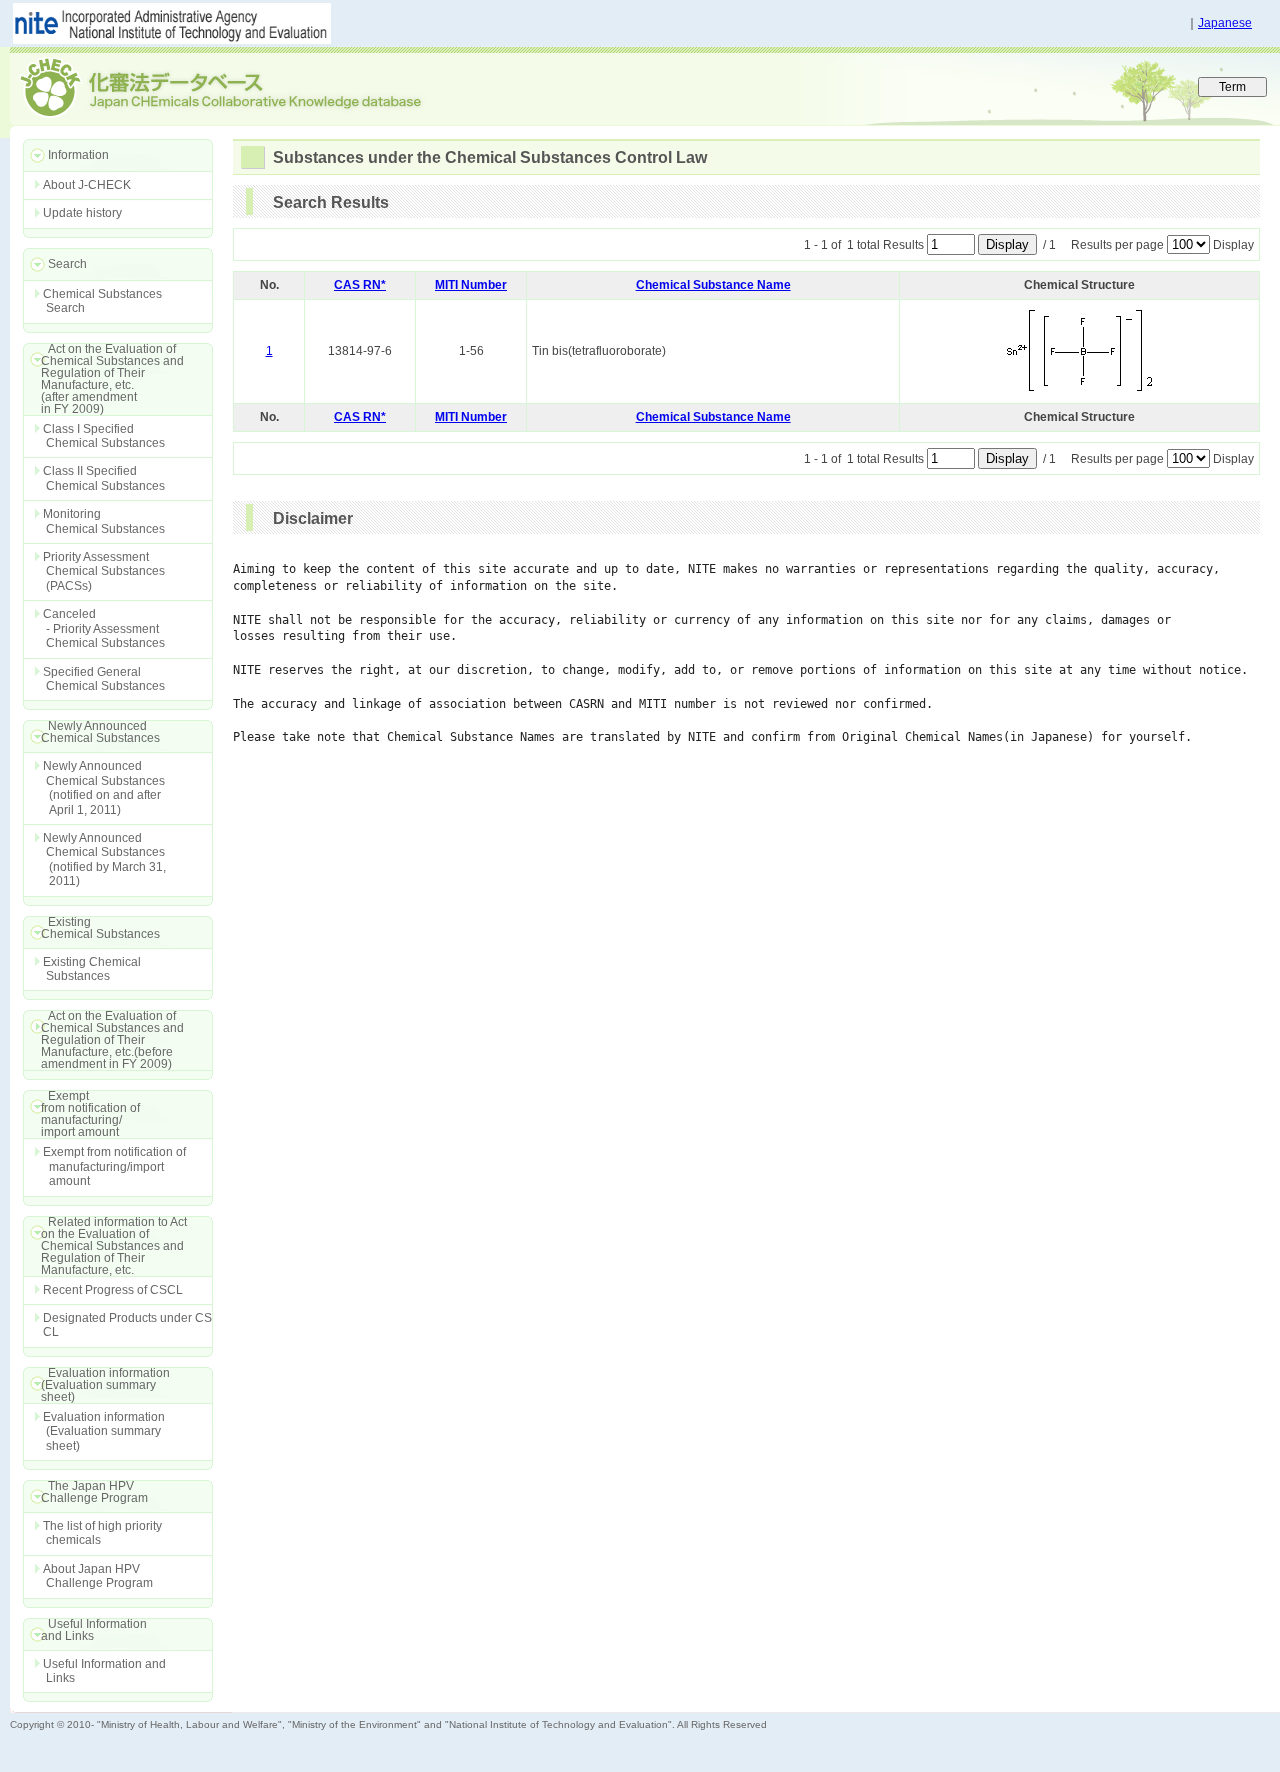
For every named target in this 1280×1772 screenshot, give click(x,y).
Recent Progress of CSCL (113, 1290)
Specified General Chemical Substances (104, 679)
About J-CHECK (87, 185)
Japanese (1225, 23)
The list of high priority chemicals (102, 1533)
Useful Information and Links (104, 1671)
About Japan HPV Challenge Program (98, 1576)
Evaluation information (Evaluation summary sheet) (104, 1431)
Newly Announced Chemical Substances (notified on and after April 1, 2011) (104, 787)
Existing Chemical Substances (92, 969)
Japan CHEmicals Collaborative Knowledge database (252, 86)
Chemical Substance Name (713, 285)
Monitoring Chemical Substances (104, 521)
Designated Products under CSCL (127, 1325)
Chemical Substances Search (102, 301)
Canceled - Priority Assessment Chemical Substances (104, 628)
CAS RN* (360, 285)
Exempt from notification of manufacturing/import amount (114, 1166)
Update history (82, 213)
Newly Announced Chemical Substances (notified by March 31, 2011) (104, 859)
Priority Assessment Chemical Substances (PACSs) (104, 571)
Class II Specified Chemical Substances (104, 478)
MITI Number (471, 285)
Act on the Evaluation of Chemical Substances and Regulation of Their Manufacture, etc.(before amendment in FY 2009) (103, 1040)
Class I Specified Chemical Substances (104, 436)
